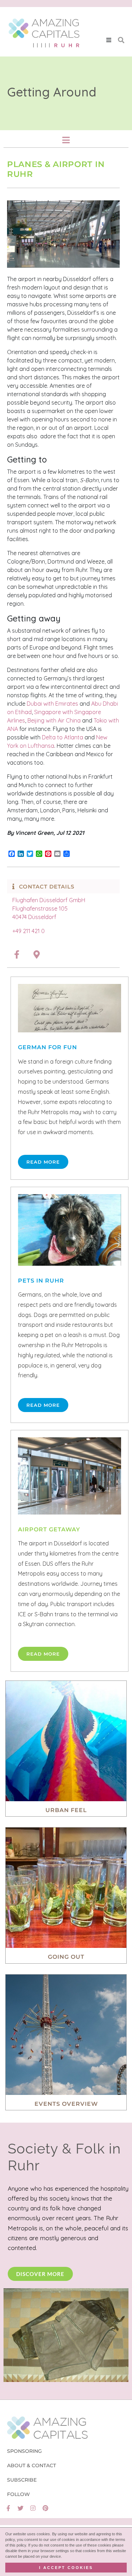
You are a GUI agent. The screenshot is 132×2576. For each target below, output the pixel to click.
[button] (109, 40)
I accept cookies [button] (66, 2568)
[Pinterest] (45, 2508)
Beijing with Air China (54, 720)
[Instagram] (33, 2508)
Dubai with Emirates (52, 704)
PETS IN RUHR (41, 1281)
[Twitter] (21, 2508)
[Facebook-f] (8, 2508)
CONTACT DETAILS (47, 887)
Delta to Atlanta (62, 737)
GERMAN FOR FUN (48, 1047)
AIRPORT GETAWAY (49, 1529)
